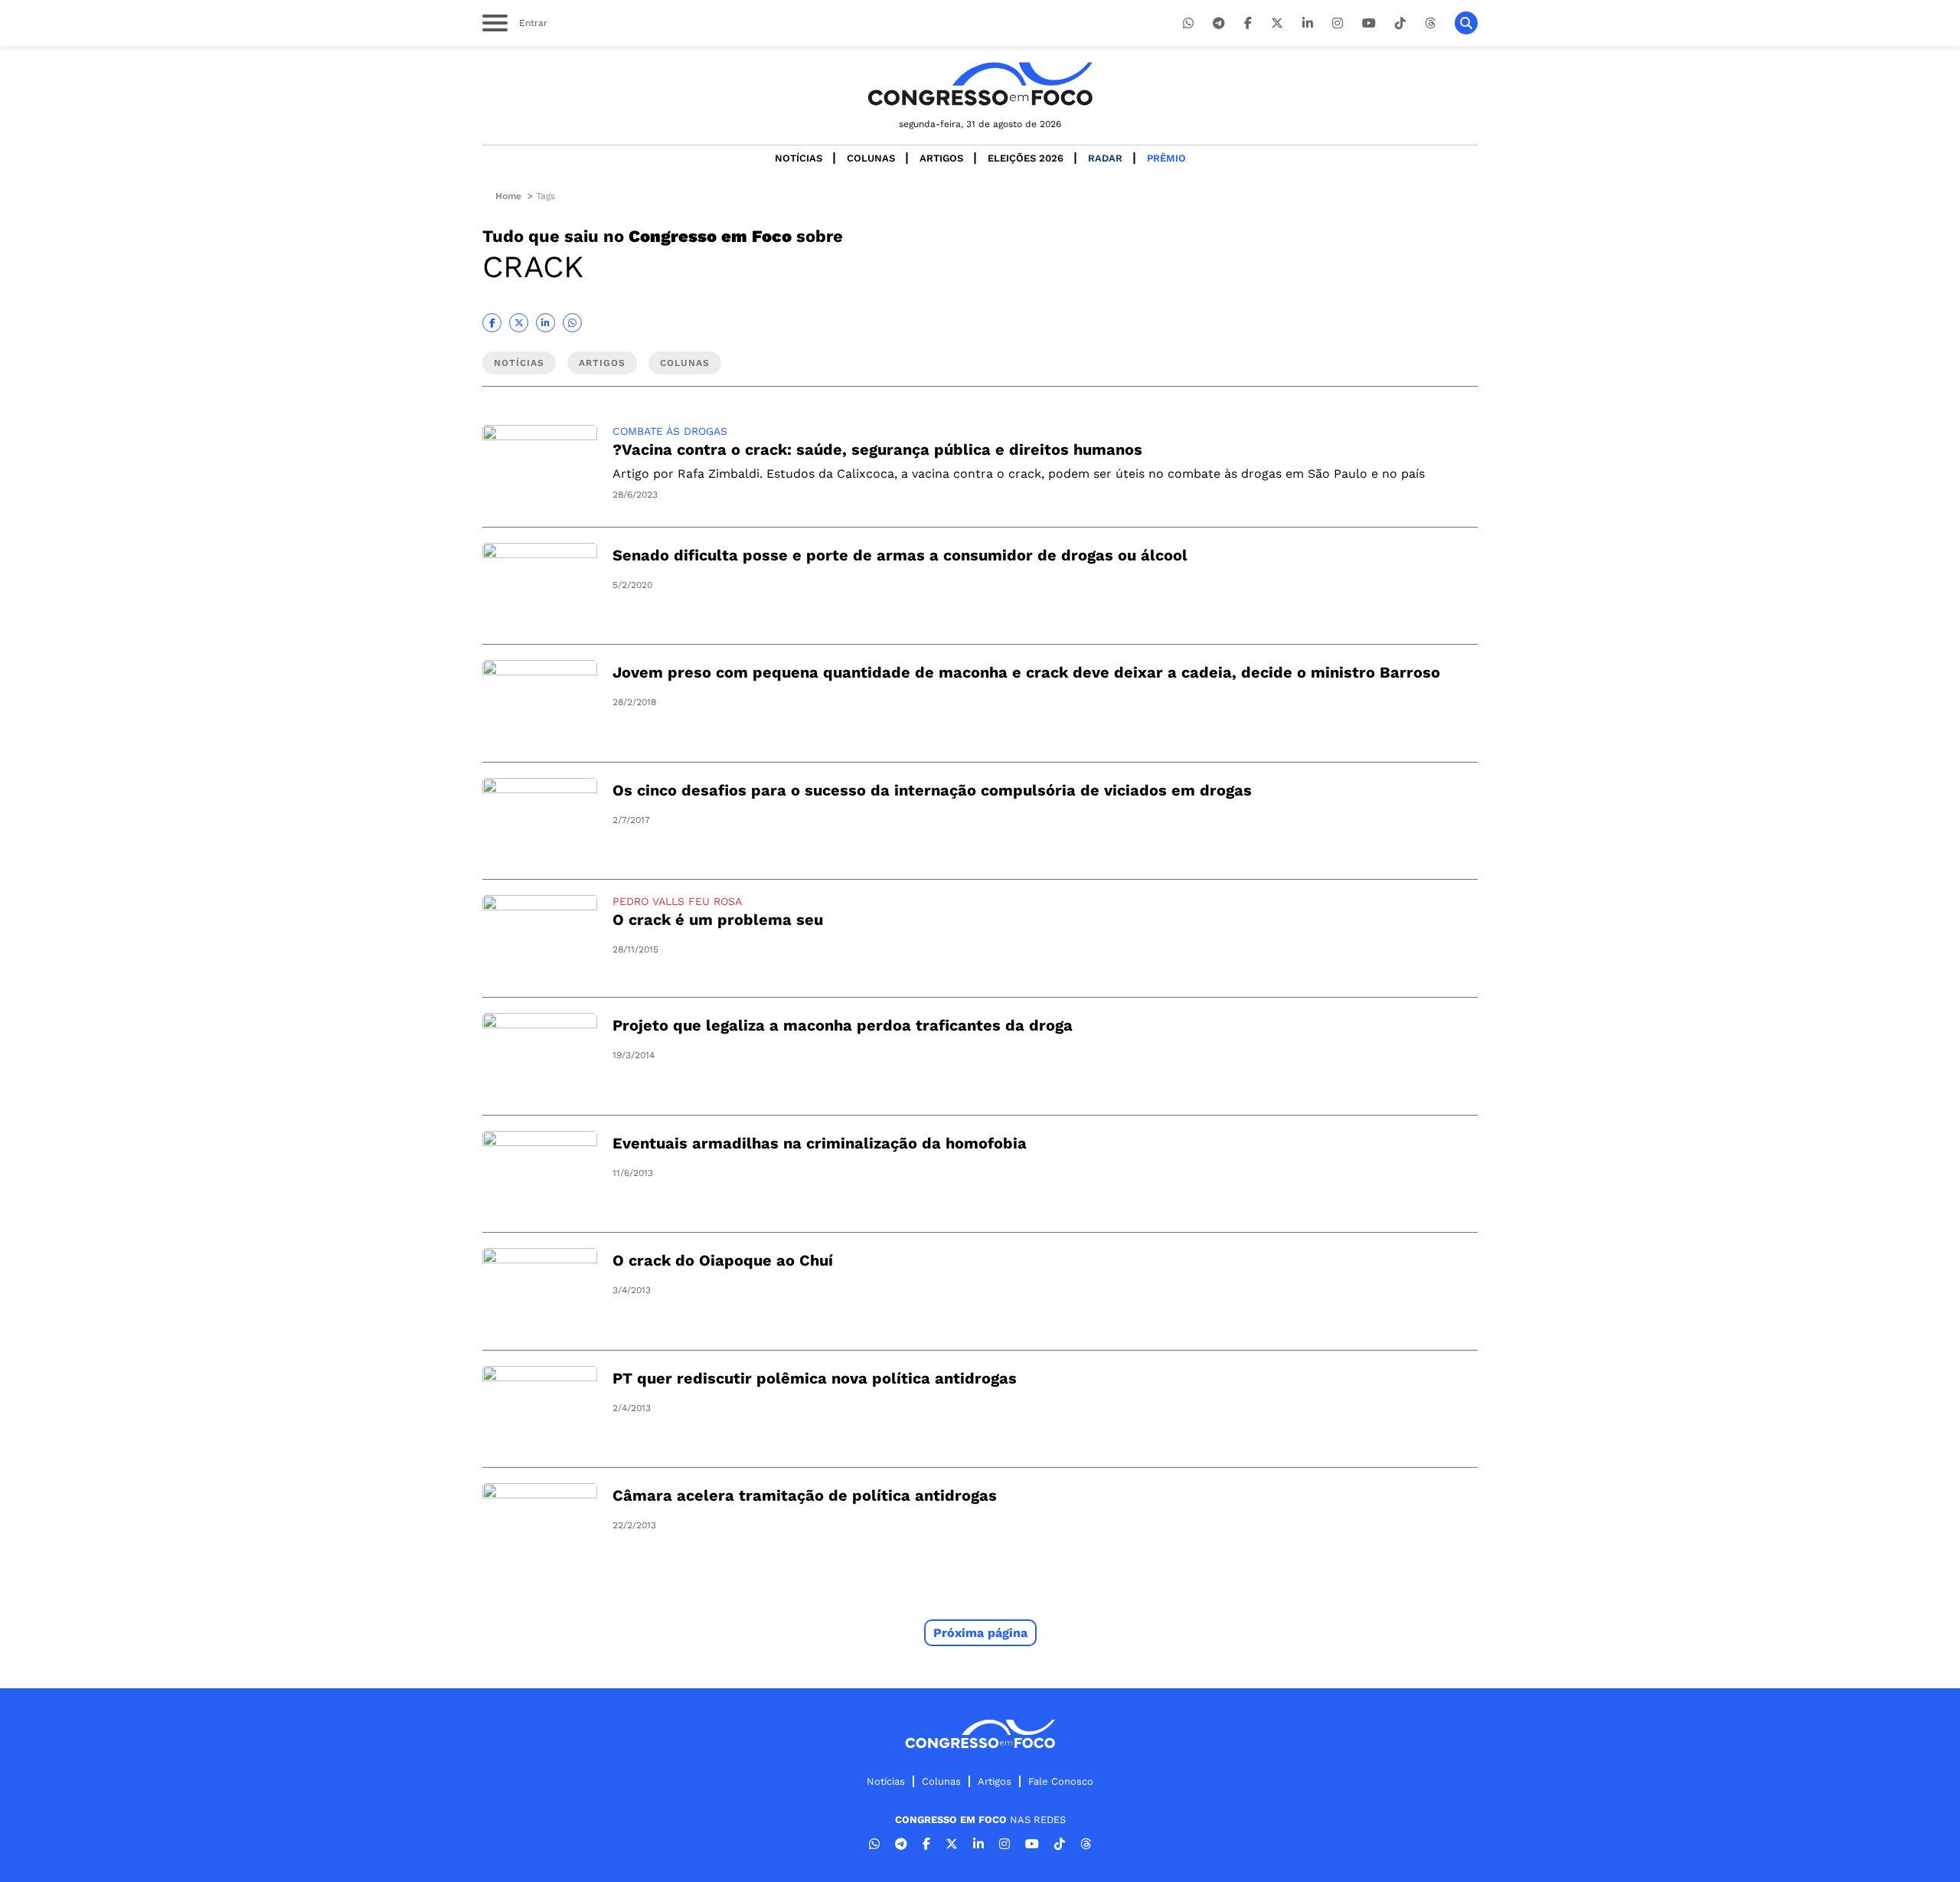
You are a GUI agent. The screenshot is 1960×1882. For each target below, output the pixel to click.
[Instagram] (1338, 23)
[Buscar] (1466, 23)
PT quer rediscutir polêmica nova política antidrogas (815, 1378)
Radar (1105, 158)
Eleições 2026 (1026, 158)
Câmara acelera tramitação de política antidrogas (805, 1495)
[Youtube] (1369, 23)
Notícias (799, 158)
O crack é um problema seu (718, 920)
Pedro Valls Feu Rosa (677, 901)
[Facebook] (1248, 23)
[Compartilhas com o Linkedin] (546, 323)
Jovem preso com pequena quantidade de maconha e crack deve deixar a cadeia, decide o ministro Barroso (1026, 672)
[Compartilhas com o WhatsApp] (572, 323)
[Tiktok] (1400, 23)
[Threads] (1430, 23)
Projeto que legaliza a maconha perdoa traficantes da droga (843, 1025)
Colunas (871, 158)
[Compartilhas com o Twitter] (519, 323)
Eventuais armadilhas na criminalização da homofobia (820, 1143)
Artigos (941, 158)
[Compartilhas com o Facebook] (492, 323)
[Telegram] (1219, 23)
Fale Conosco (1061, 1781)
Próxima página (980, 1633)
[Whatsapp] (1188, 23)
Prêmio (1166, 158)
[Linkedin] (1308, 23)
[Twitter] (1277, 23)
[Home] (980, 84)
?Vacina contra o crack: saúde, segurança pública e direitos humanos (877, 449)
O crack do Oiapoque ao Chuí (723, 1260)
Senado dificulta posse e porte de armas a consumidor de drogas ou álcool (900, 555)
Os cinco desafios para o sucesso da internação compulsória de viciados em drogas (932, 790)
